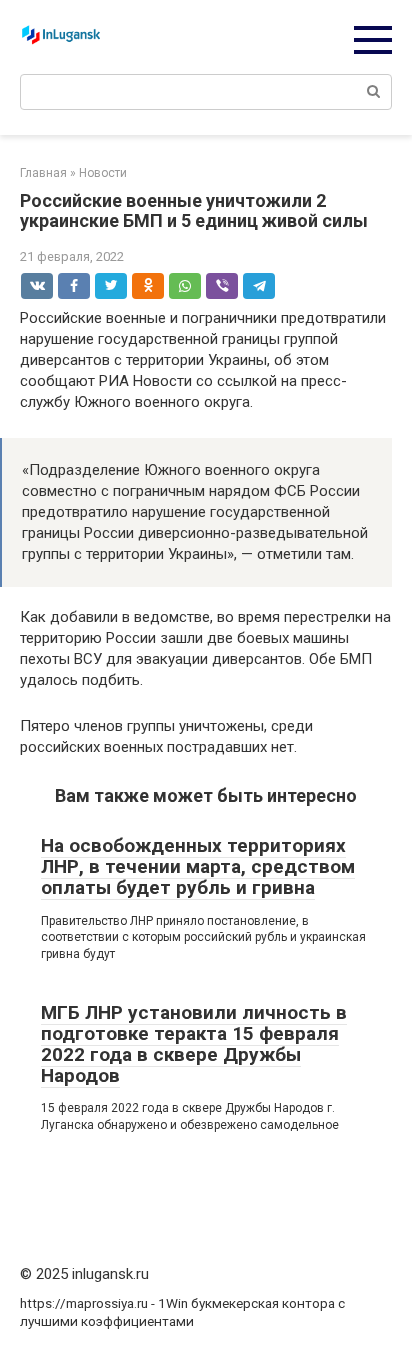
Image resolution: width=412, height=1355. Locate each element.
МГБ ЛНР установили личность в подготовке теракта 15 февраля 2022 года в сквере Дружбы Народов (194, 1044)
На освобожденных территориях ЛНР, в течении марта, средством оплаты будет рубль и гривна (198, 866)
